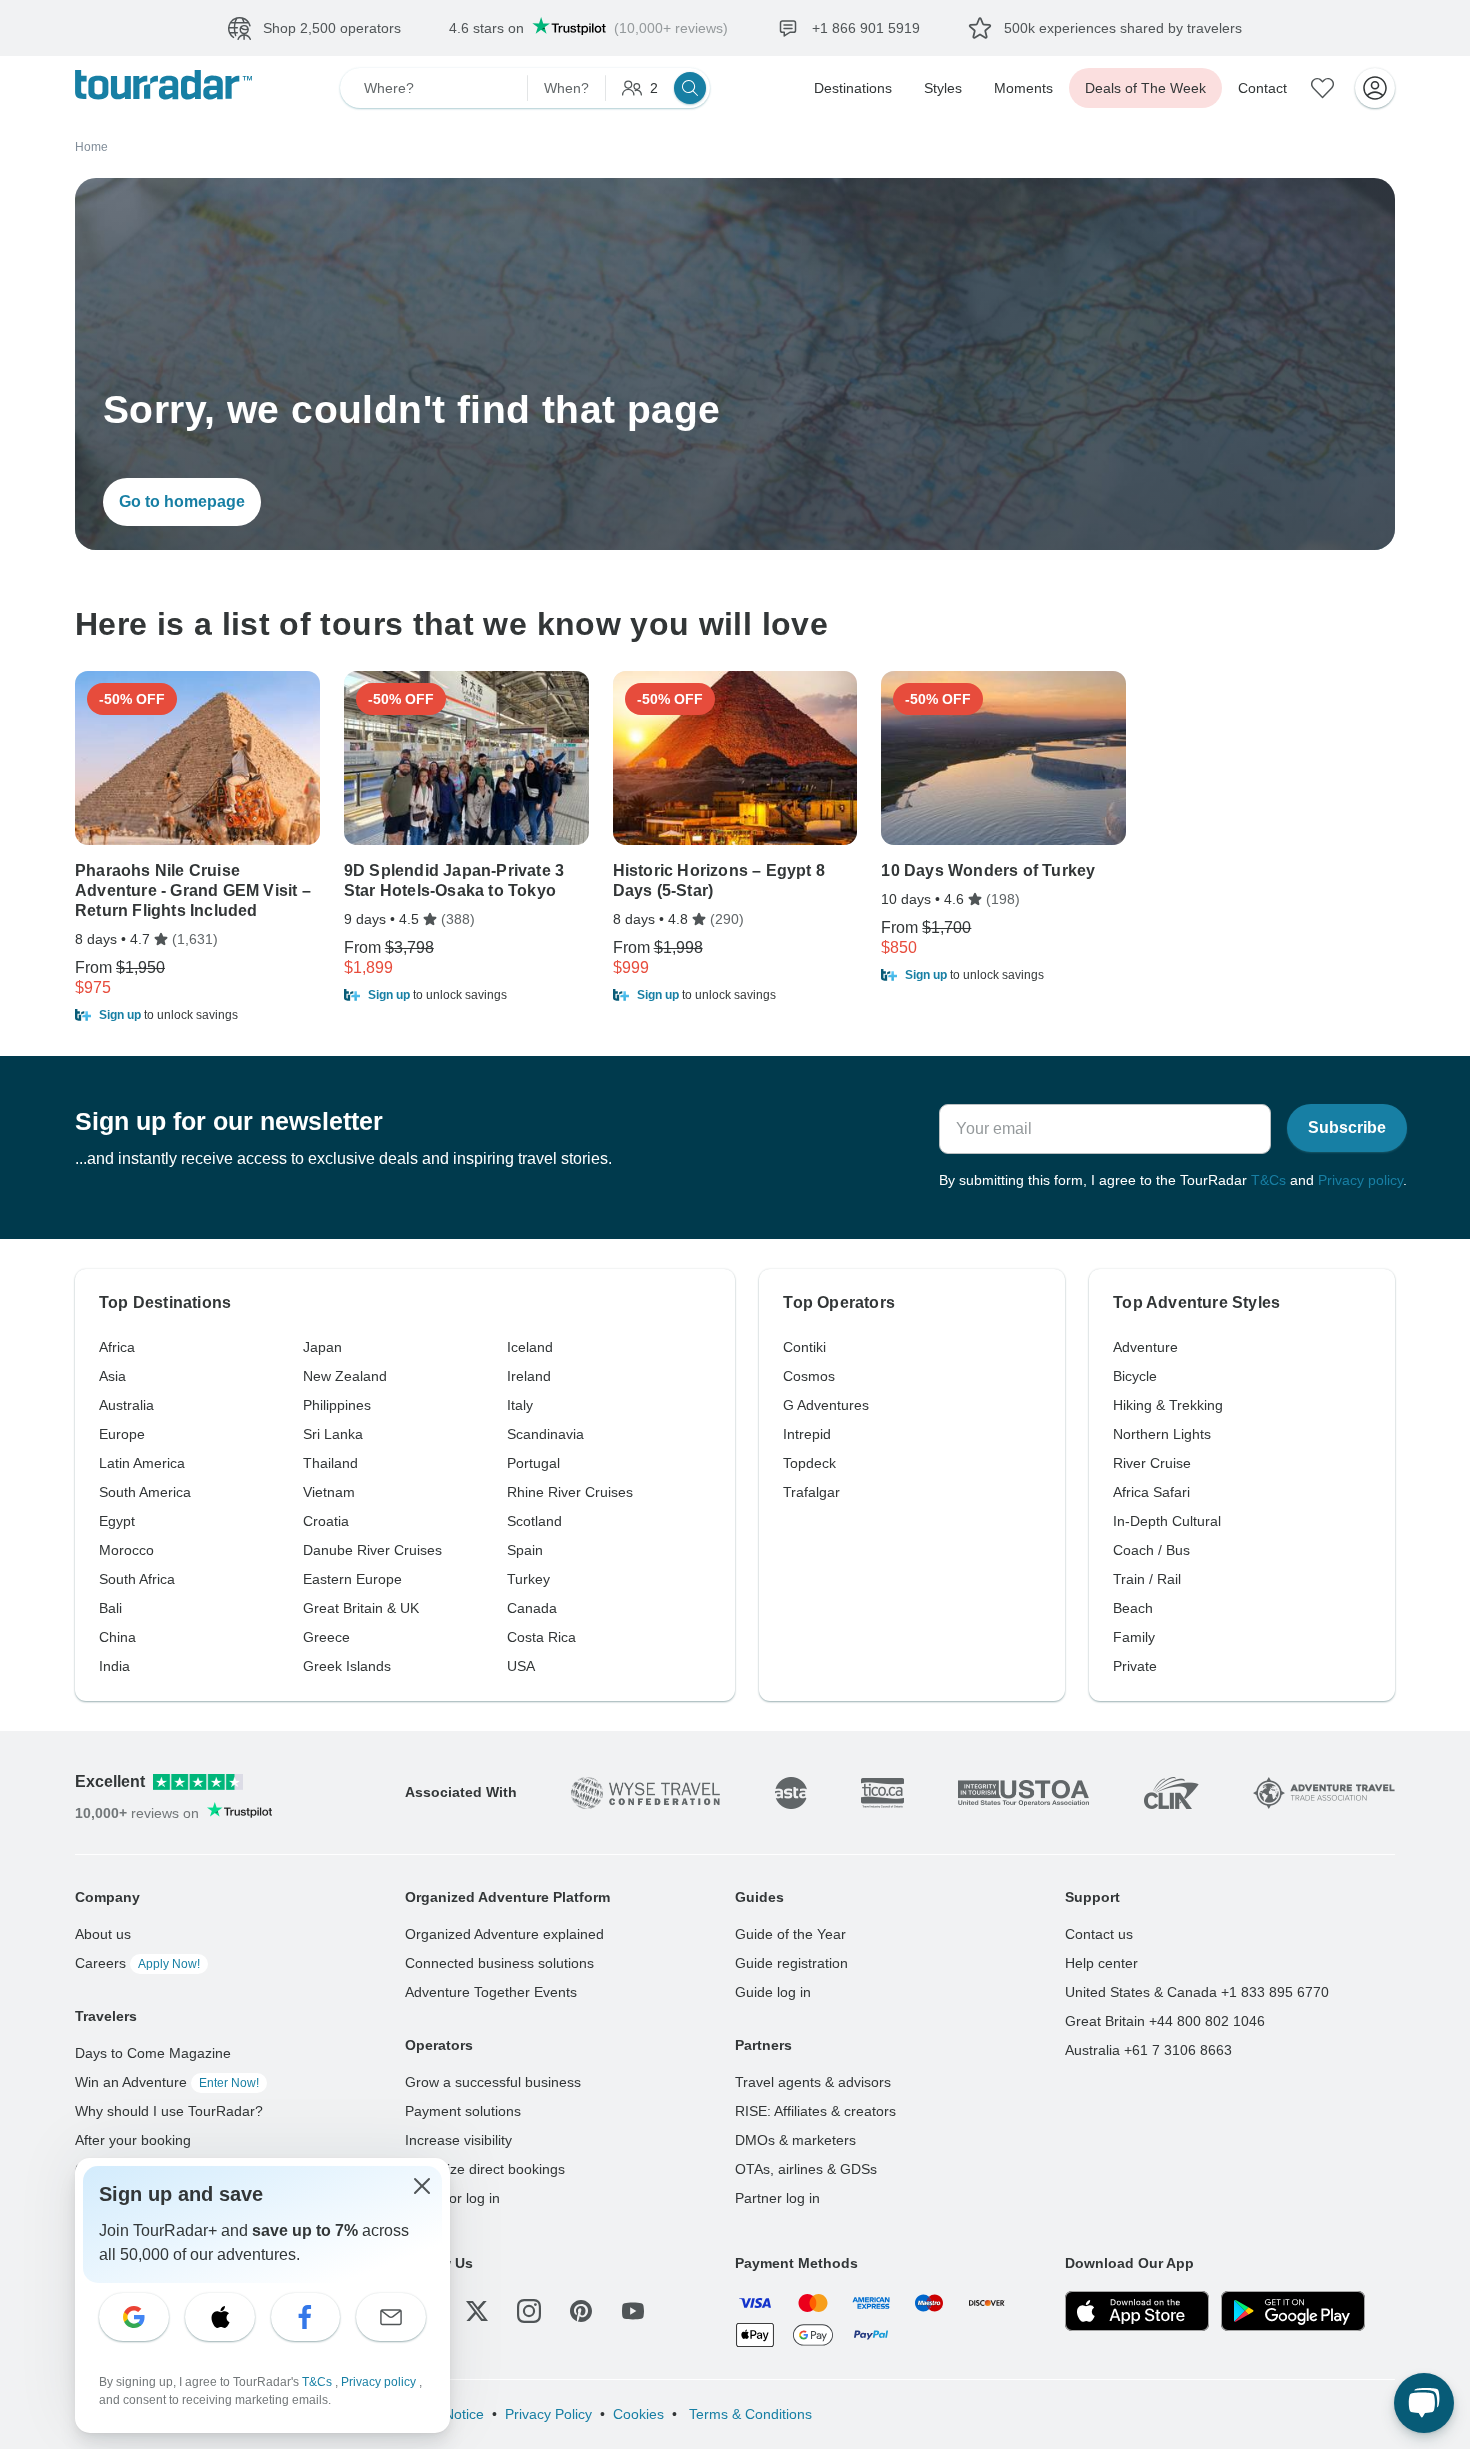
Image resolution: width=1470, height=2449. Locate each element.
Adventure (1145, 1347)
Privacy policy (1360, 1180)
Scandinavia (545, 1434)
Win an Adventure (167, 2082)
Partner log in (777, 2198)
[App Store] (1137, 2311)
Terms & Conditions (748, 2414)
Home (91, 147)
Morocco (126, 1550)
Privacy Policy (548, 2414)
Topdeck (809, 1463)
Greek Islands (347, 1666)
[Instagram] (529, 2311)
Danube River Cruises (372, 1550)
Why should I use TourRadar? (169, 2111)
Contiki (804, 1347)
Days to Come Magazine (153, 2053)
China (117, 1637)
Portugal (533, 1463)
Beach (1133, 1608)
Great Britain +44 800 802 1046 (1165, 2021)
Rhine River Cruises (570, 1492)
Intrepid (807, 1434)
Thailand (330, 1463)
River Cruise (1152, 1463)
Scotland (534, 1521)
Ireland (529, 1376)
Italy (520, 1405)
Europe (122, 1434)
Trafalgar (811, 1492)
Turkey (528, 1579)
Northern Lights (1162, 1434)
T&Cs (1268, 1180)
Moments (1023, 88)
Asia (112, 1376)
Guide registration (791, 1963)
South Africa (137, 1579)
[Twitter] (477, 2311)
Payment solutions (463, 2111)
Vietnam (329, 1492)
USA (521, 1666)
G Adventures (826, 1405)
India (114, 1666)
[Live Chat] (1424, 2403)
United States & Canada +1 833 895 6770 (1197, 1992)
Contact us (1099, 1934)
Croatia (326, 1521)
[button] (197, 1015)
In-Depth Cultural (1167, 1521)
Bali (110, 1608)
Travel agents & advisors (813, 2082)
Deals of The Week (1145, 88)
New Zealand (345, 1376)
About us (103, 1934)
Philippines (337, 1405)
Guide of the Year (790, 1934)
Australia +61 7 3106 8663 (1148, 2050)
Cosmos (809, 1376)
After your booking (133, 2140)
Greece (326, 1637)
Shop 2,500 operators (332, 28)
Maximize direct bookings (485, 2169)
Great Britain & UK (361, 1608)
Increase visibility (458, 2140)
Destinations (853, 88)
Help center (1101, 1963)
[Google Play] (1293, 2311)
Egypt (117, 1521)
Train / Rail (1147, 1579)
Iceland (530, 1347)
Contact (1262, 88)
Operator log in (452, 2198)
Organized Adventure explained (504, 1934)
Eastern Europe (352, 1579)
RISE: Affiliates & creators (815, 2111)
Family (1134, 1637)
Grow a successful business (493, 2082)
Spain (525, 1550)
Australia (126, 1405)
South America (145, 1492)
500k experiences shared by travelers (1123, 28)
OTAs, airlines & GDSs (806, 2169)
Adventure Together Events (491, 1992)
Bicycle (1135, 1376)
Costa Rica (541, 1637)
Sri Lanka (333, 1434)
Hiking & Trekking (1168, 1405)
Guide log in (773, 1992)
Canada (532, 1608)
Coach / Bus (1151, 1550)
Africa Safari (1151, 1492)
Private (1135, 1666)
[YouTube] (633, 2311)
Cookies (638, 2414)
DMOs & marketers (795, 2140)
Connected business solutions (499, 1963)
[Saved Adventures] (1323, 88)
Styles (943, 88)
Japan (322, 1347)
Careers (137, 1963)
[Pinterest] (581, 2311)
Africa (117, 1347)
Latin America (142, 1463)
